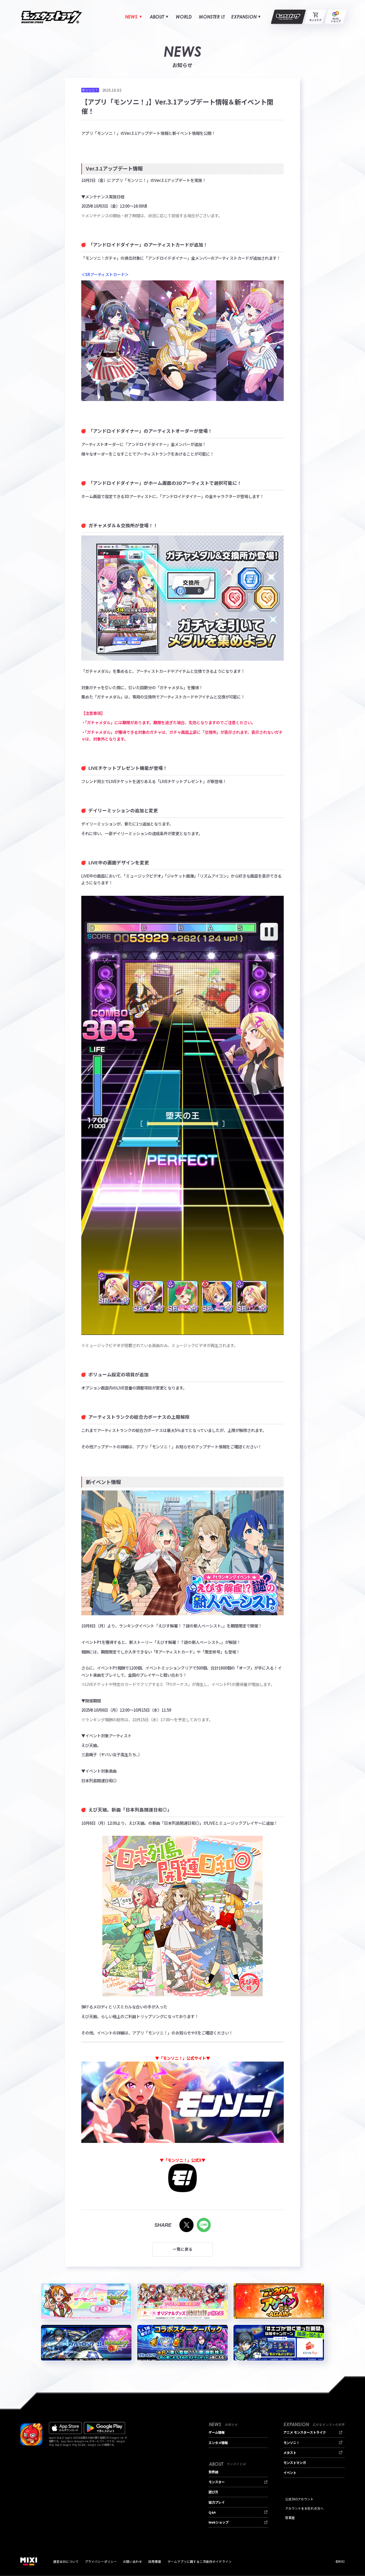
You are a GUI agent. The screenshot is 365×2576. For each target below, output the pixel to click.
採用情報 (155, 2561)
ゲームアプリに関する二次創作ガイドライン (200, 2561)
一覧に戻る (183, 2249)
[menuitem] (133, 17)
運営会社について (66, 2561)
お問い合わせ (133, 2561)
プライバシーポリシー (101, 2561)
